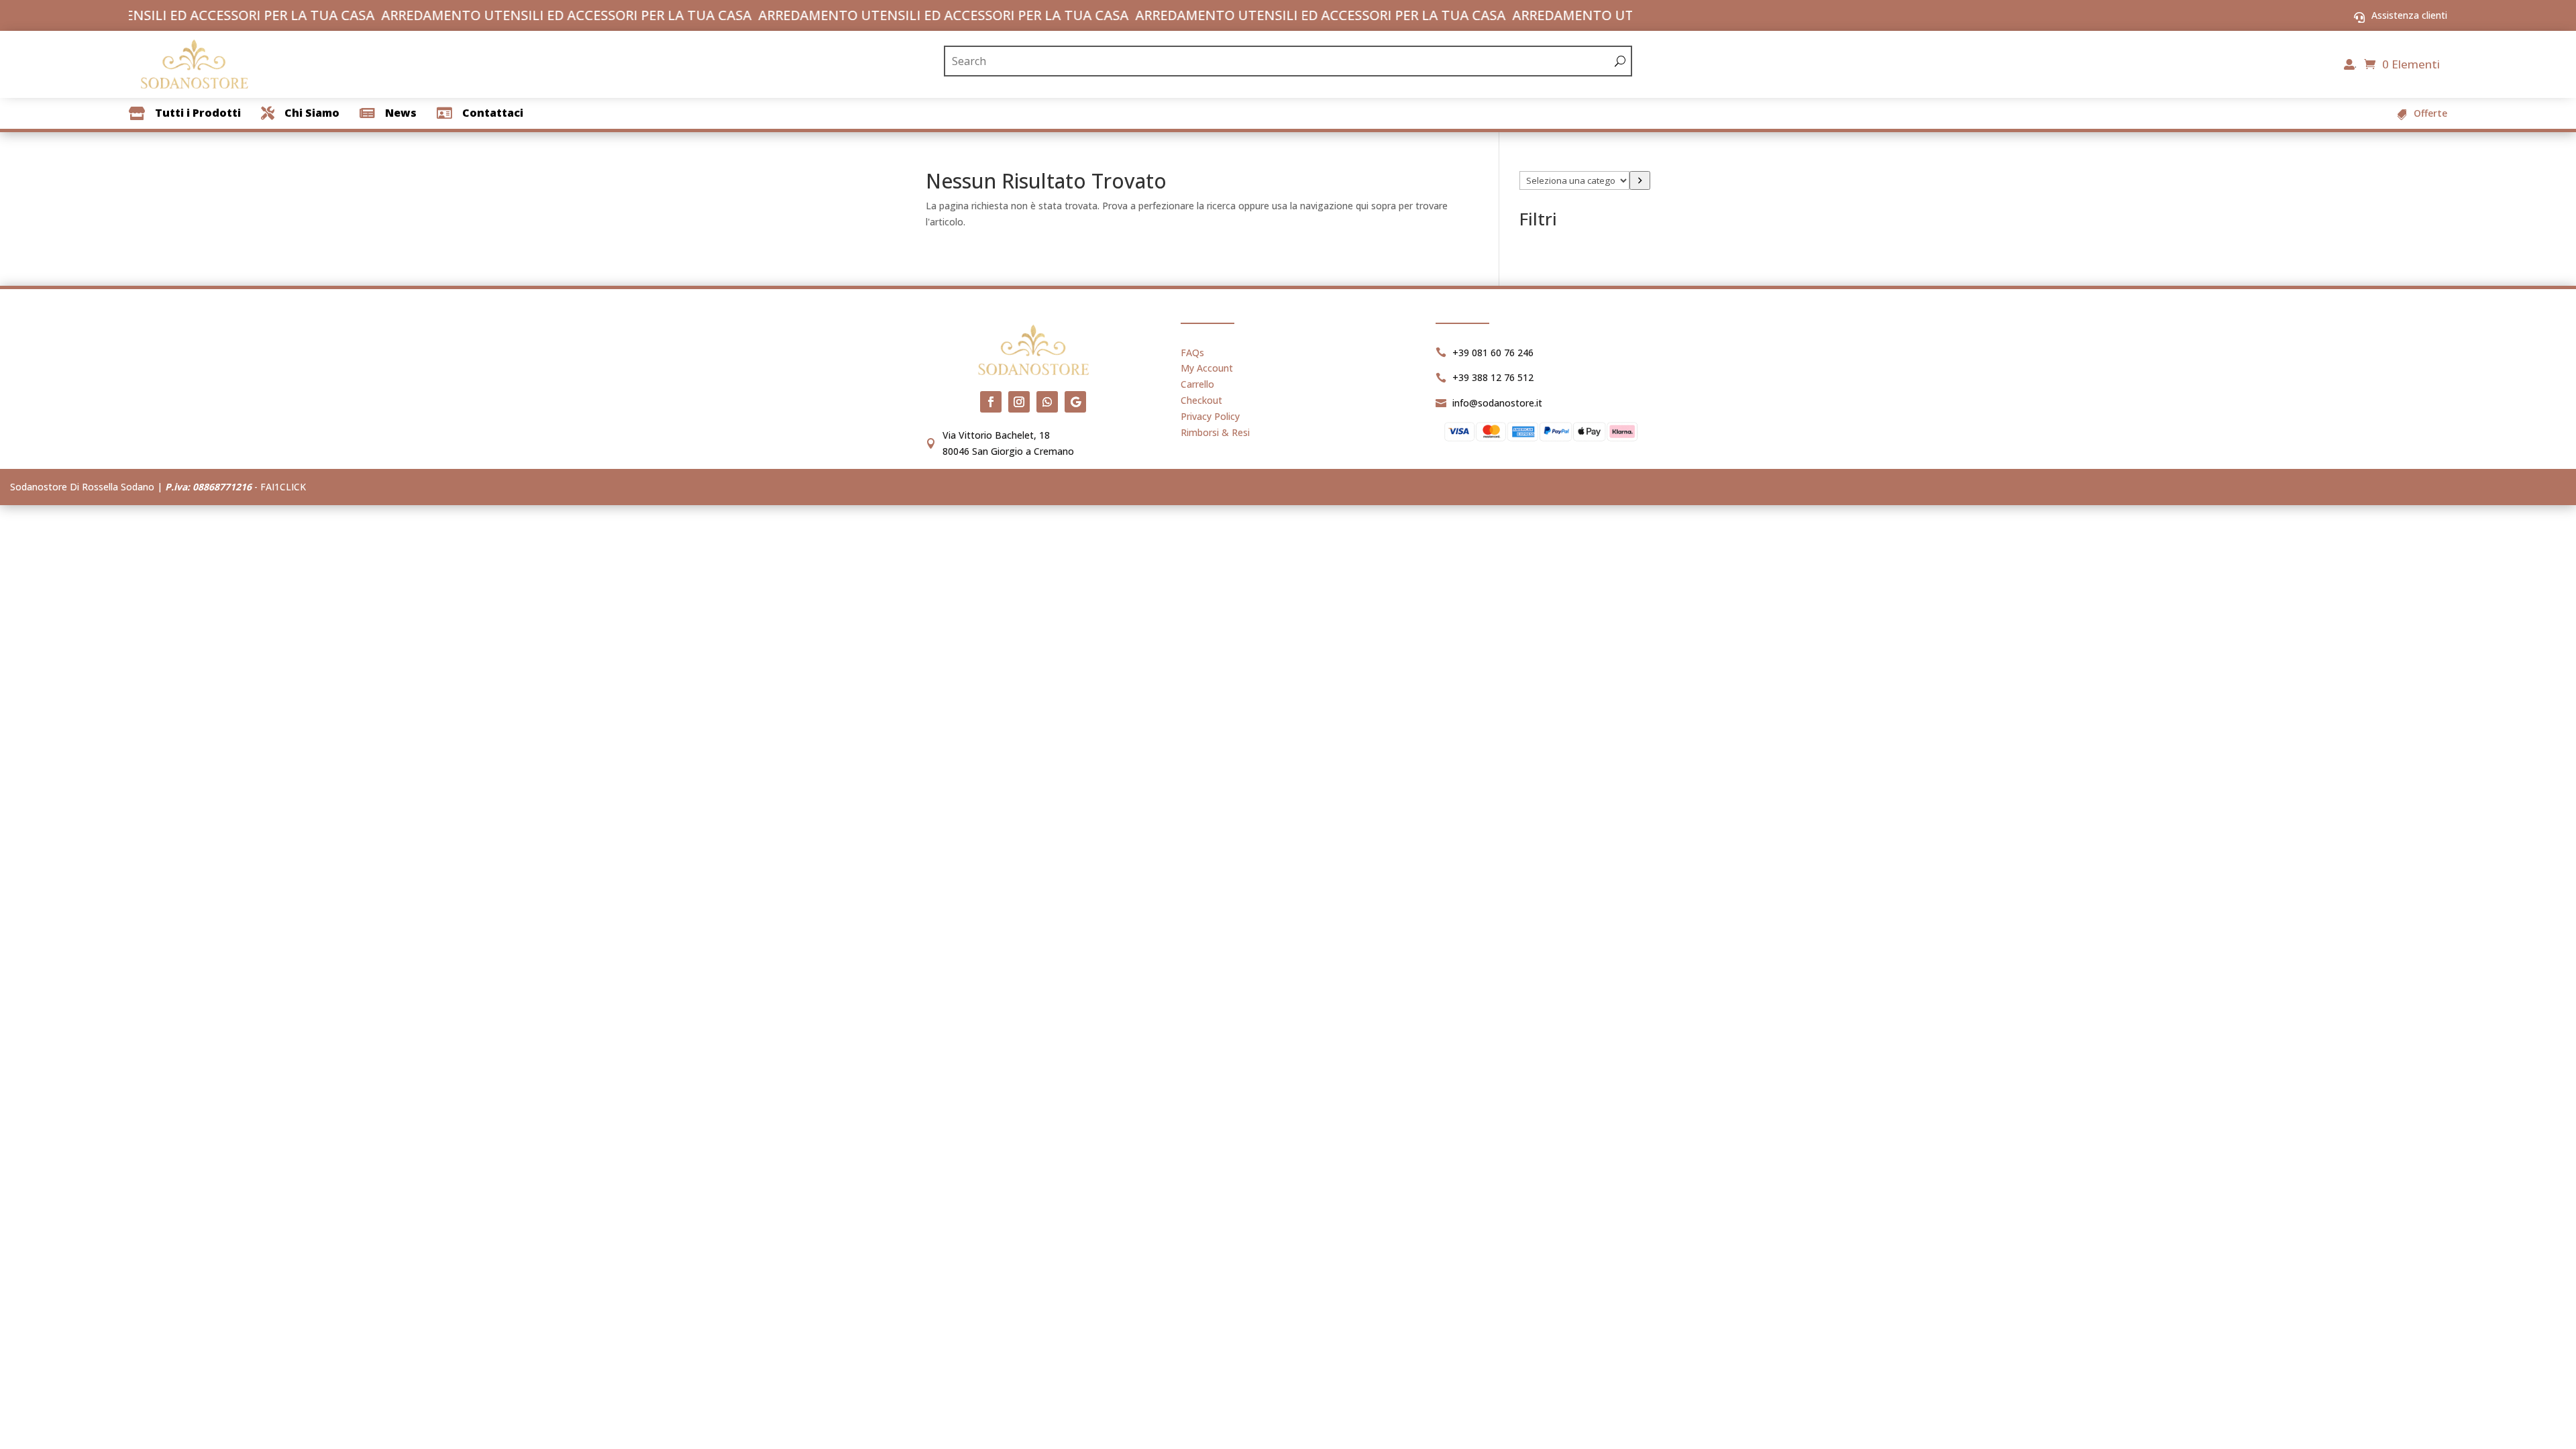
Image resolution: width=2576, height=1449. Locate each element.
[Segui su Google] (1075, 402)
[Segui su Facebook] (991, 402)
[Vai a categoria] (1640, 180)
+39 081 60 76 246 (1493, 353)
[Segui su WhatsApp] (1047, 402)
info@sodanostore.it (1497, 403)
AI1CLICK (286, 487)
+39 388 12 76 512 (1493, 377)
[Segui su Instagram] (1019, 402)
